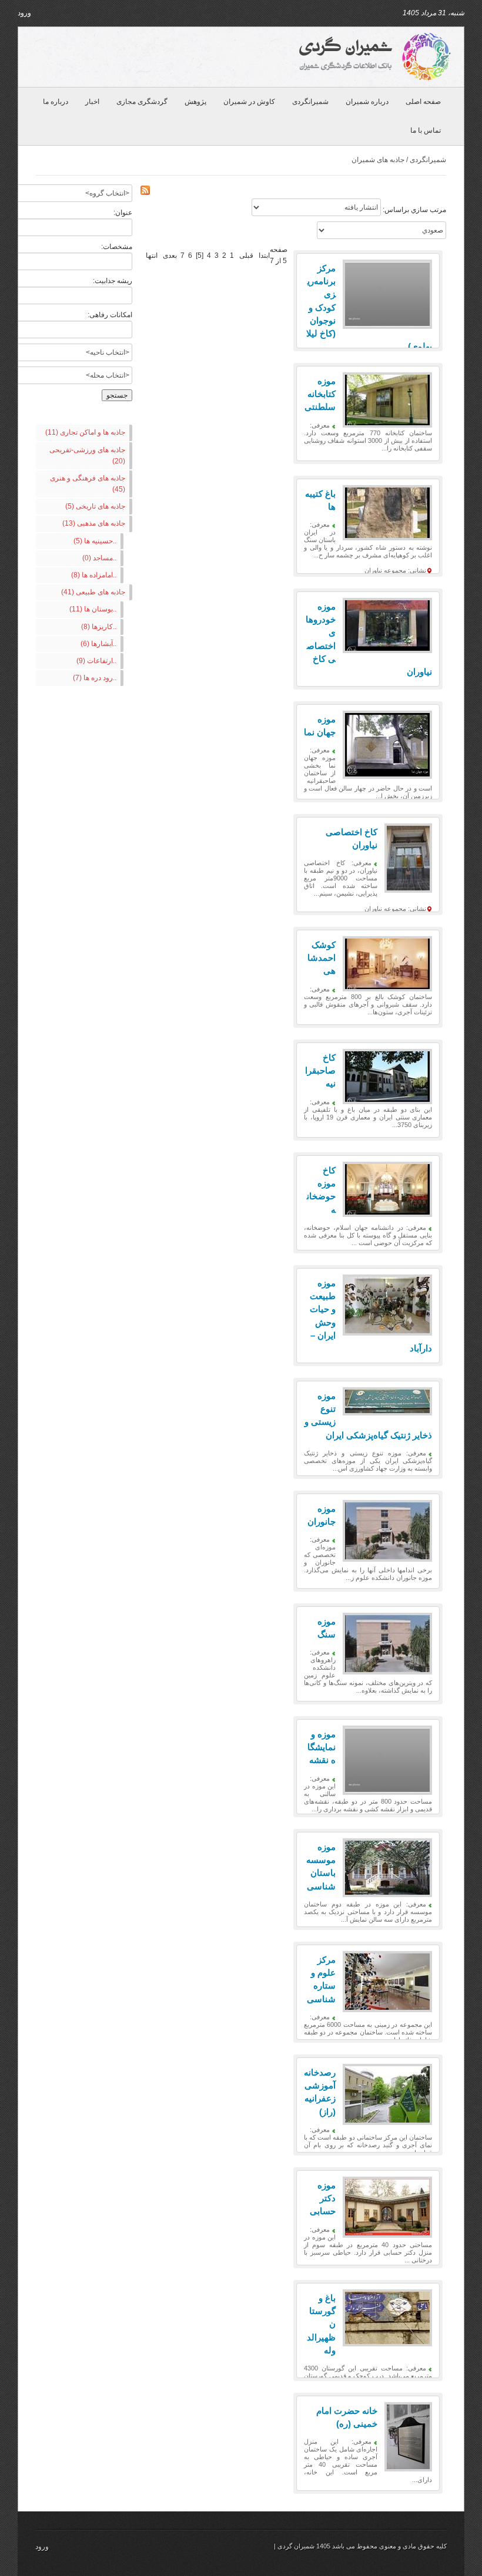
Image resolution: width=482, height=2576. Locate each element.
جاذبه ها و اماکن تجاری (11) (85, 432)
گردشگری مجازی (142, 102)
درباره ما (56, 102)
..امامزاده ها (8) (94, 575)
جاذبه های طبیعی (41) (93, 592)
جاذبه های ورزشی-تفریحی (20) (87, 455)
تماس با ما (426, 130)
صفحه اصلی (423, 102)
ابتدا (264, 255)
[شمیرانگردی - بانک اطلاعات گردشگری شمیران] (373, 56)
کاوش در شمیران (249, 102)
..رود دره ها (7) (95, 678)
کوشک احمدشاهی (322, 958)
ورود (24, 13)
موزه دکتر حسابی (323, 2198)
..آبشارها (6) (98, 644)
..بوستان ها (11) (93, 609)
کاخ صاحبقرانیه (320, 1070)
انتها (152, 255)
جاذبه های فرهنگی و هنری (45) (88, 484)
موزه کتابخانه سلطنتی (320, 394)
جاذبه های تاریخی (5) (95, 506)
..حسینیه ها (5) (95, 541)
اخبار (92, 102)
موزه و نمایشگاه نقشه (322, 1747)
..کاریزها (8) (99, 627)
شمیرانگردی (310, 102)
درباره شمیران (367, 102)
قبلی (246, 255)
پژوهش (195, 102)
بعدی (170, 255)
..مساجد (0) (99, 558)
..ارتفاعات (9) (96, 661)
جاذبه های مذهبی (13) (94, 523)
